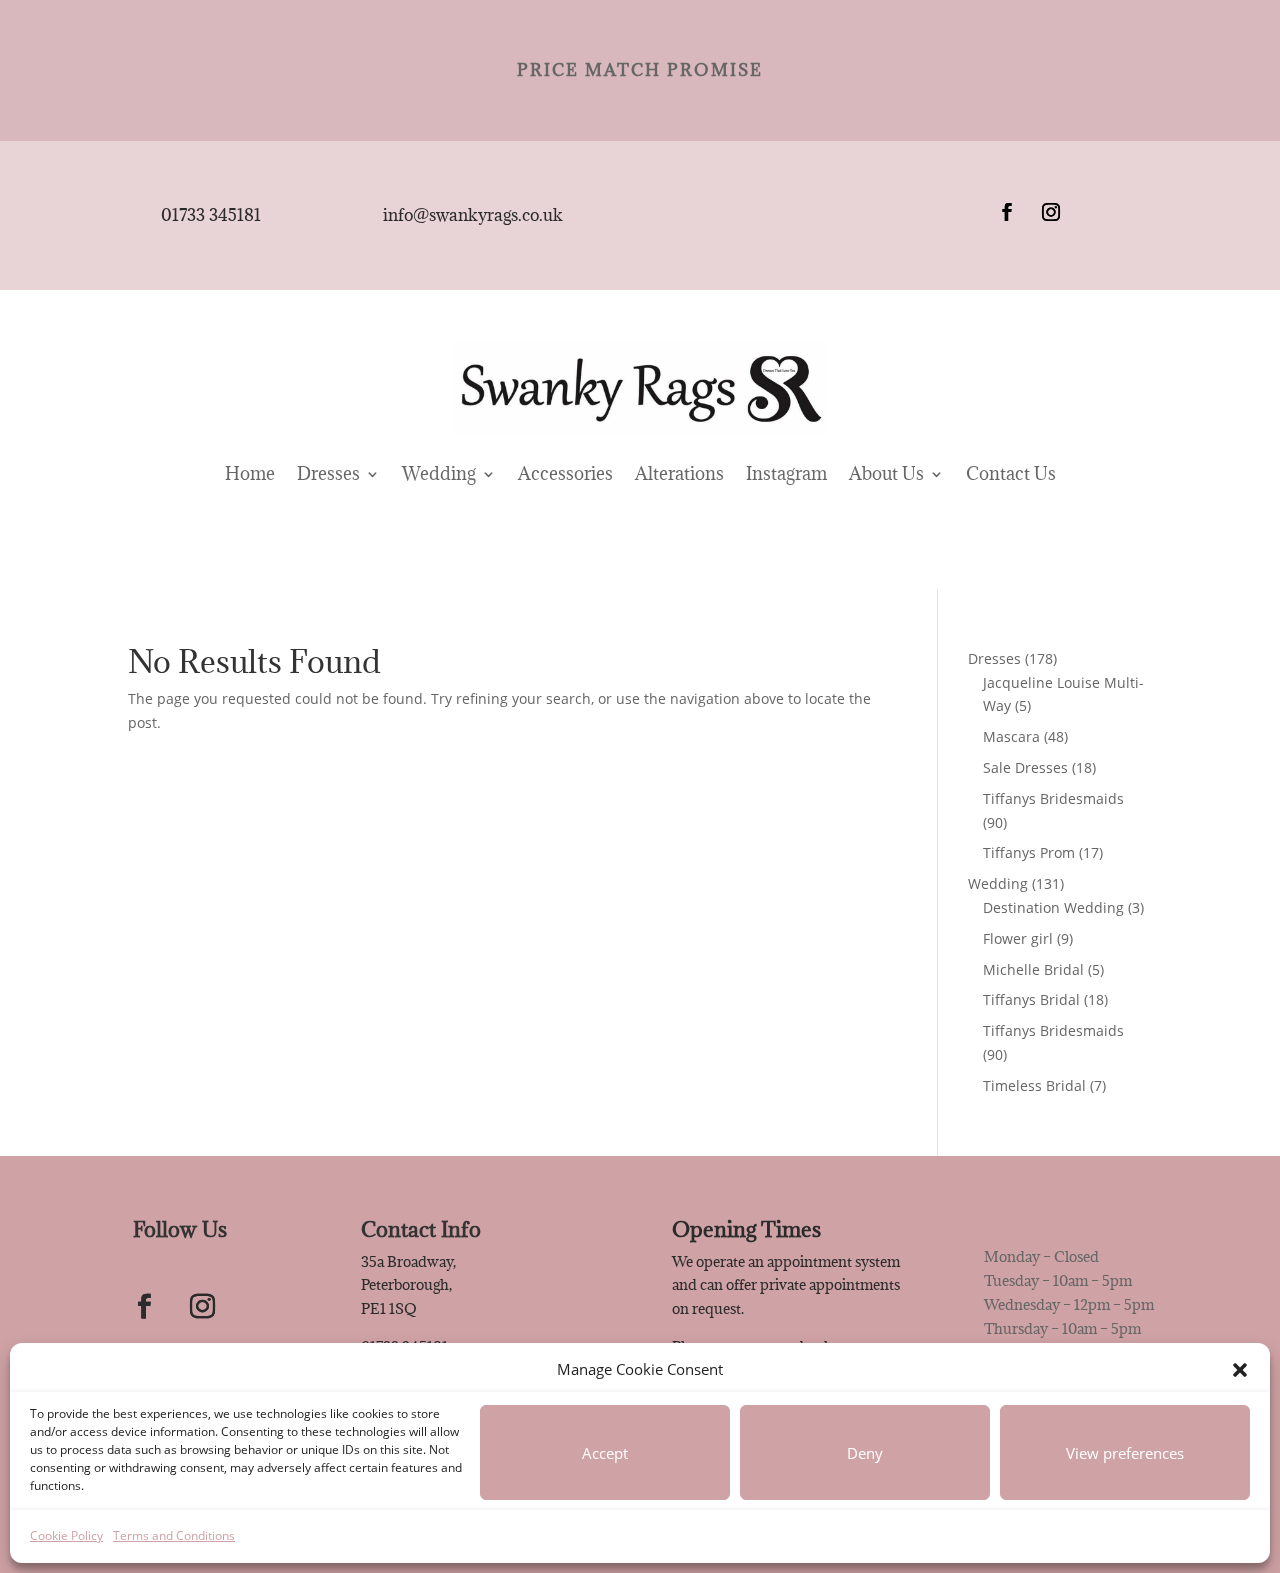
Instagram (786, 473)
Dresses (328, 473)
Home (250, 473)
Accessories (565, 473)
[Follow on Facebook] (1007, 212)
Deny (865, 1453)
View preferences (1125, 1453)
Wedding (439, 473)
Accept (605, 1453)
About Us (886, 473)
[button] (1240, 1370)
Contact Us (1011, 473)
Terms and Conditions (174, 1535)
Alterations (679, 473)
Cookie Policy (66, 1535)
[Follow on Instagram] (1051, 212)
